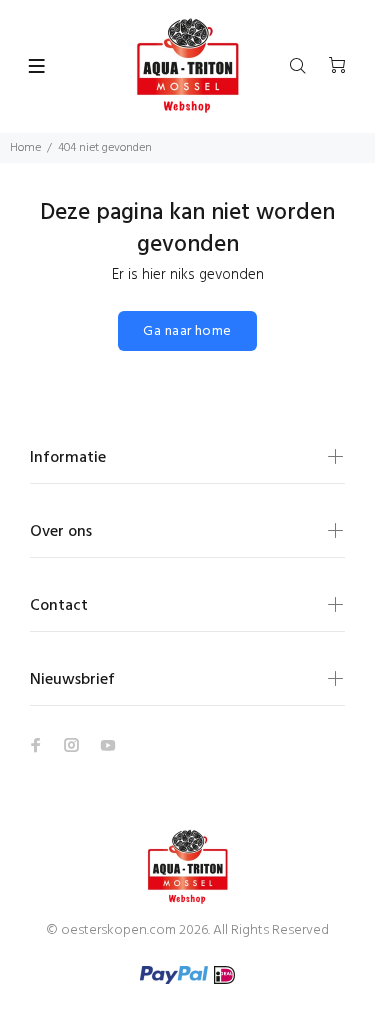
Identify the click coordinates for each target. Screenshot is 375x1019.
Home (25, 148)
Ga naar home (187, 331)
